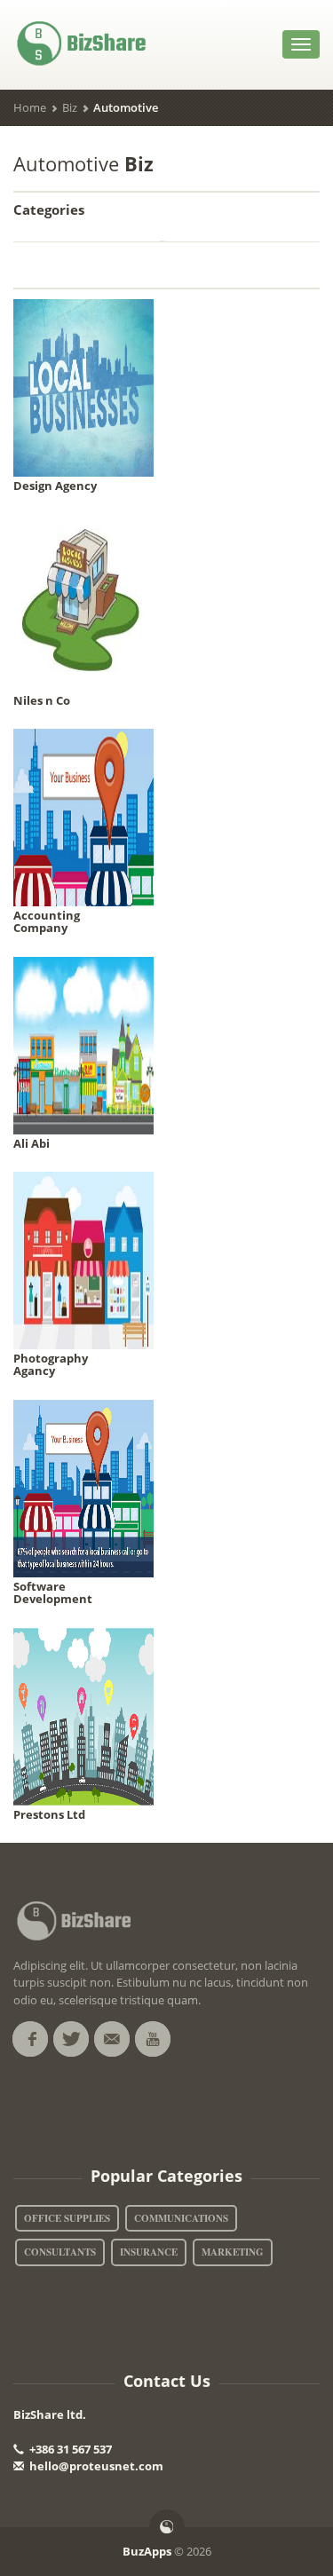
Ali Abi (32, 1143)
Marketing (233, 2252)
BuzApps (147, 2551)
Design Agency (55, 486)
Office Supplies (67, 2218)
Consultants (60, 2252)
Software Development (53, 1592)
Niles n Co (42, 700)
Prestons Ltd (49, 1814)
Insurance (149, 2252)
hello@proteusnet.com (96, 2466)
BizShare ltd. (50, 2414)
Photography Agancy (51, 1364)
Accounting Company (47, 921)
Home (30, 107)
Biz (70, 107)
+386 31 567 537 (69, 2449)
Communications (181, 2218)
